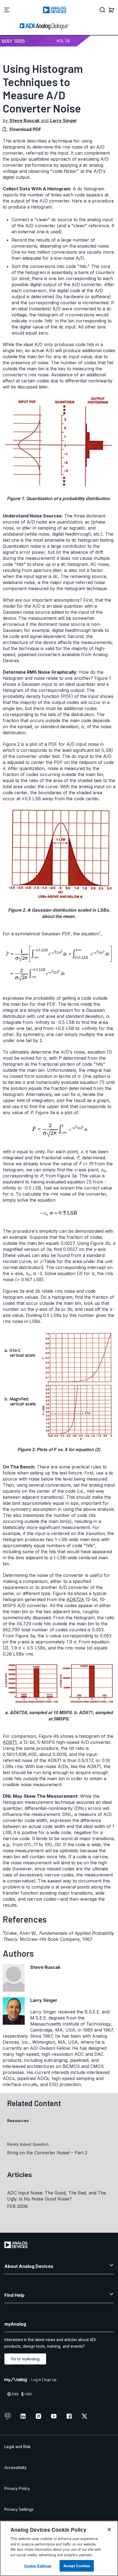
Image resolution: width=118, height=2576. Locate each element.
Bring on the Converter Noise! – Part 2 (47, 2153)
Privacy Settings (19, 2509)
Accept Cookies (77, 2566)
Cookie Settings (38, 2566)
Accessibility (16, 2467)
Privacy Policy (17, 2488)
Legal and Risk (18, 2447)
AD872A (75, 1599)
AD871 (10, 1742)
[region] (59, 2548)
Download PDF (25, 129)
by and (40, 120)
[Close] (109, 2530)
